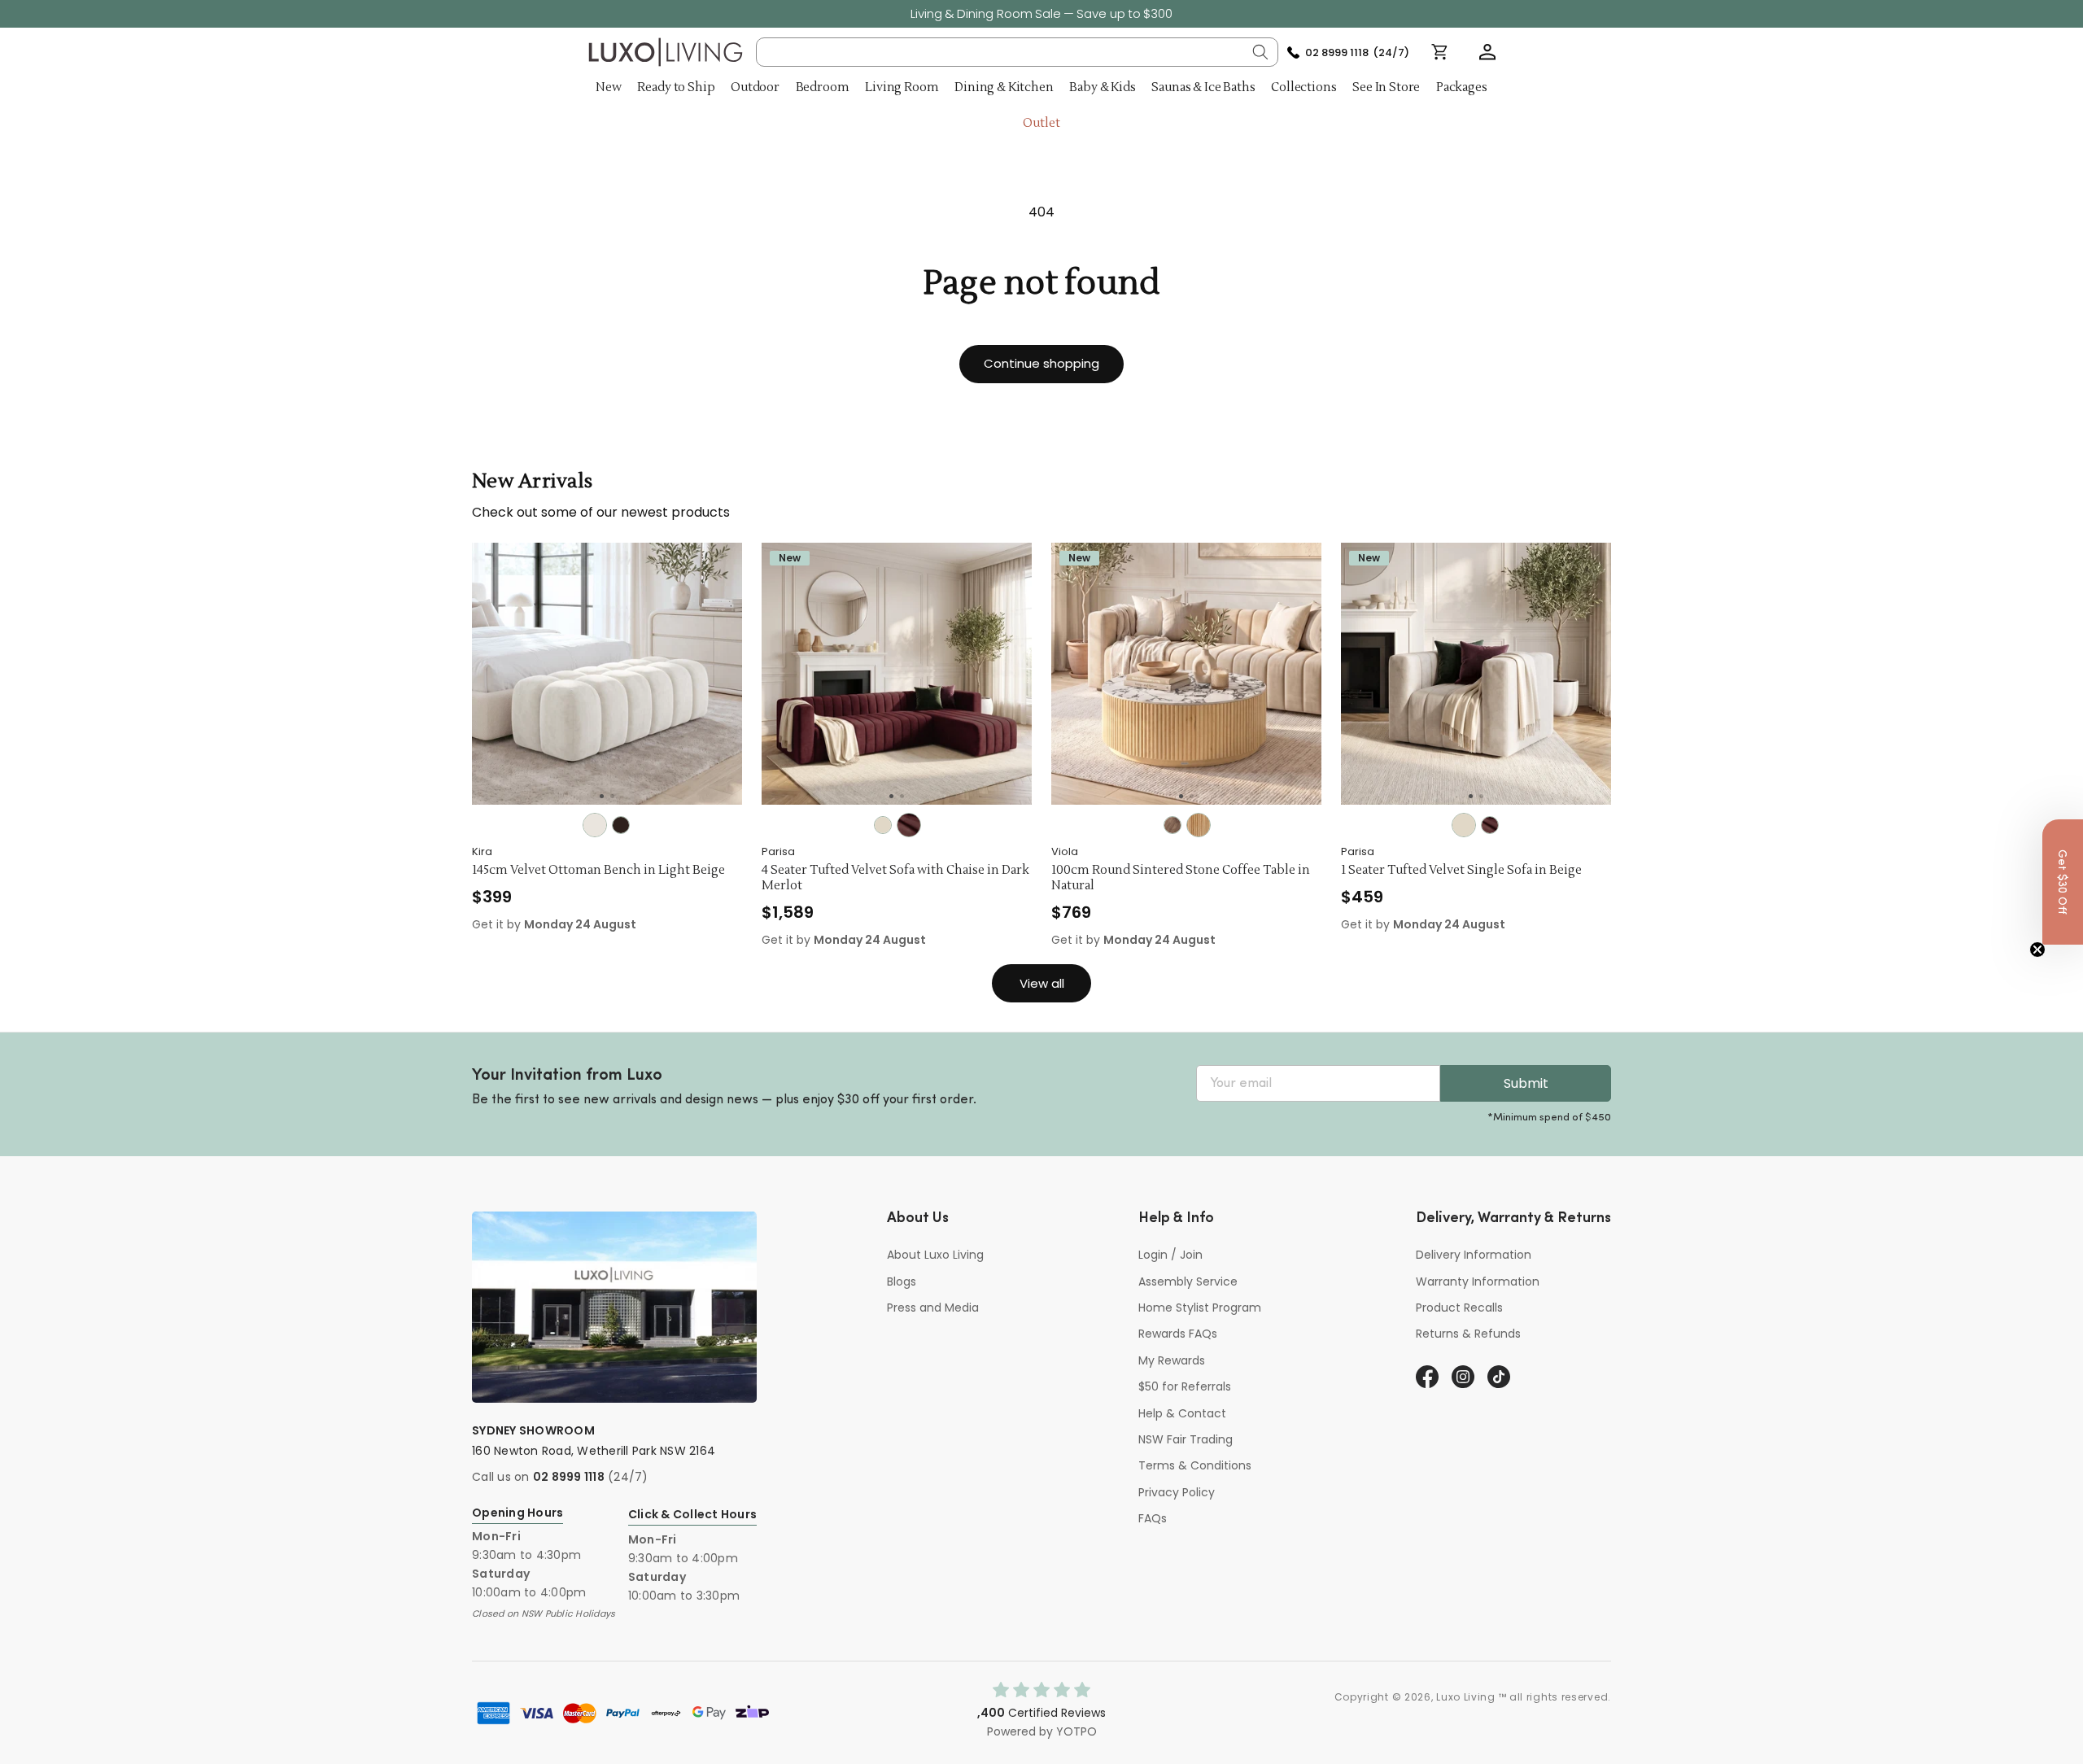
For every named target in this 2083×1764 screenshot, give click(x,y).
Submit (1526, 1083)
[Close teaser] (2037, 950)
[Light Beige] (595, 825)
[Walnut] (1173, 825)
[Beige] (883, 825)
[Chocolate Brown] (621, 825)
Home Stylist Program (1200, 1308)
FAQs (1153, 1518)
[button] (1487, 52)
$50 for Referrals (1185, 1386)
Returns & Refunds (1468, 1334)
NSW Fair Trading (1186, 1439)
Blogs (902, 1282)
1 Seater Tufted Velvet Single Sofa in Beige (1461, 871)
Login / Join (1170, 1255)
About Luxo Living (935, 1255)
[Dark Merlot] (909, 825)
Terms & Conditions (1195, 1465)
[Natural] (1199, 825)
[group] (607, 674)
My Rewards (1172, 1360)
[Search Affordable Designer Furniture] (1260, 52)
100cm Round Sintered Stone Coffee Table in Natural (1181, 878)
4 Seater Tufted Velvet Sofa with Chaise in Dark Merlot (895, 878)
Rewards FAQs (1178, 1334)
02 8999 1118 (569, 1477)
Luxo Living (1466, 1697)
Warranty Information (1478, 1282)
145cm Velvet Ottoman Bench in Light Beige (598, 871)
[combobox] (1017, 52)
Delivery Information (1474, 1255)
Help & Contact (1182, 1413)
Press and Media (933, 1308)
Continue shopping (1041, 363)
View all (1042, 983)
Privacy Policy (1177, 1492)
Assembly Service (1188, 1282)
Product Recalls (1459, 1308)
